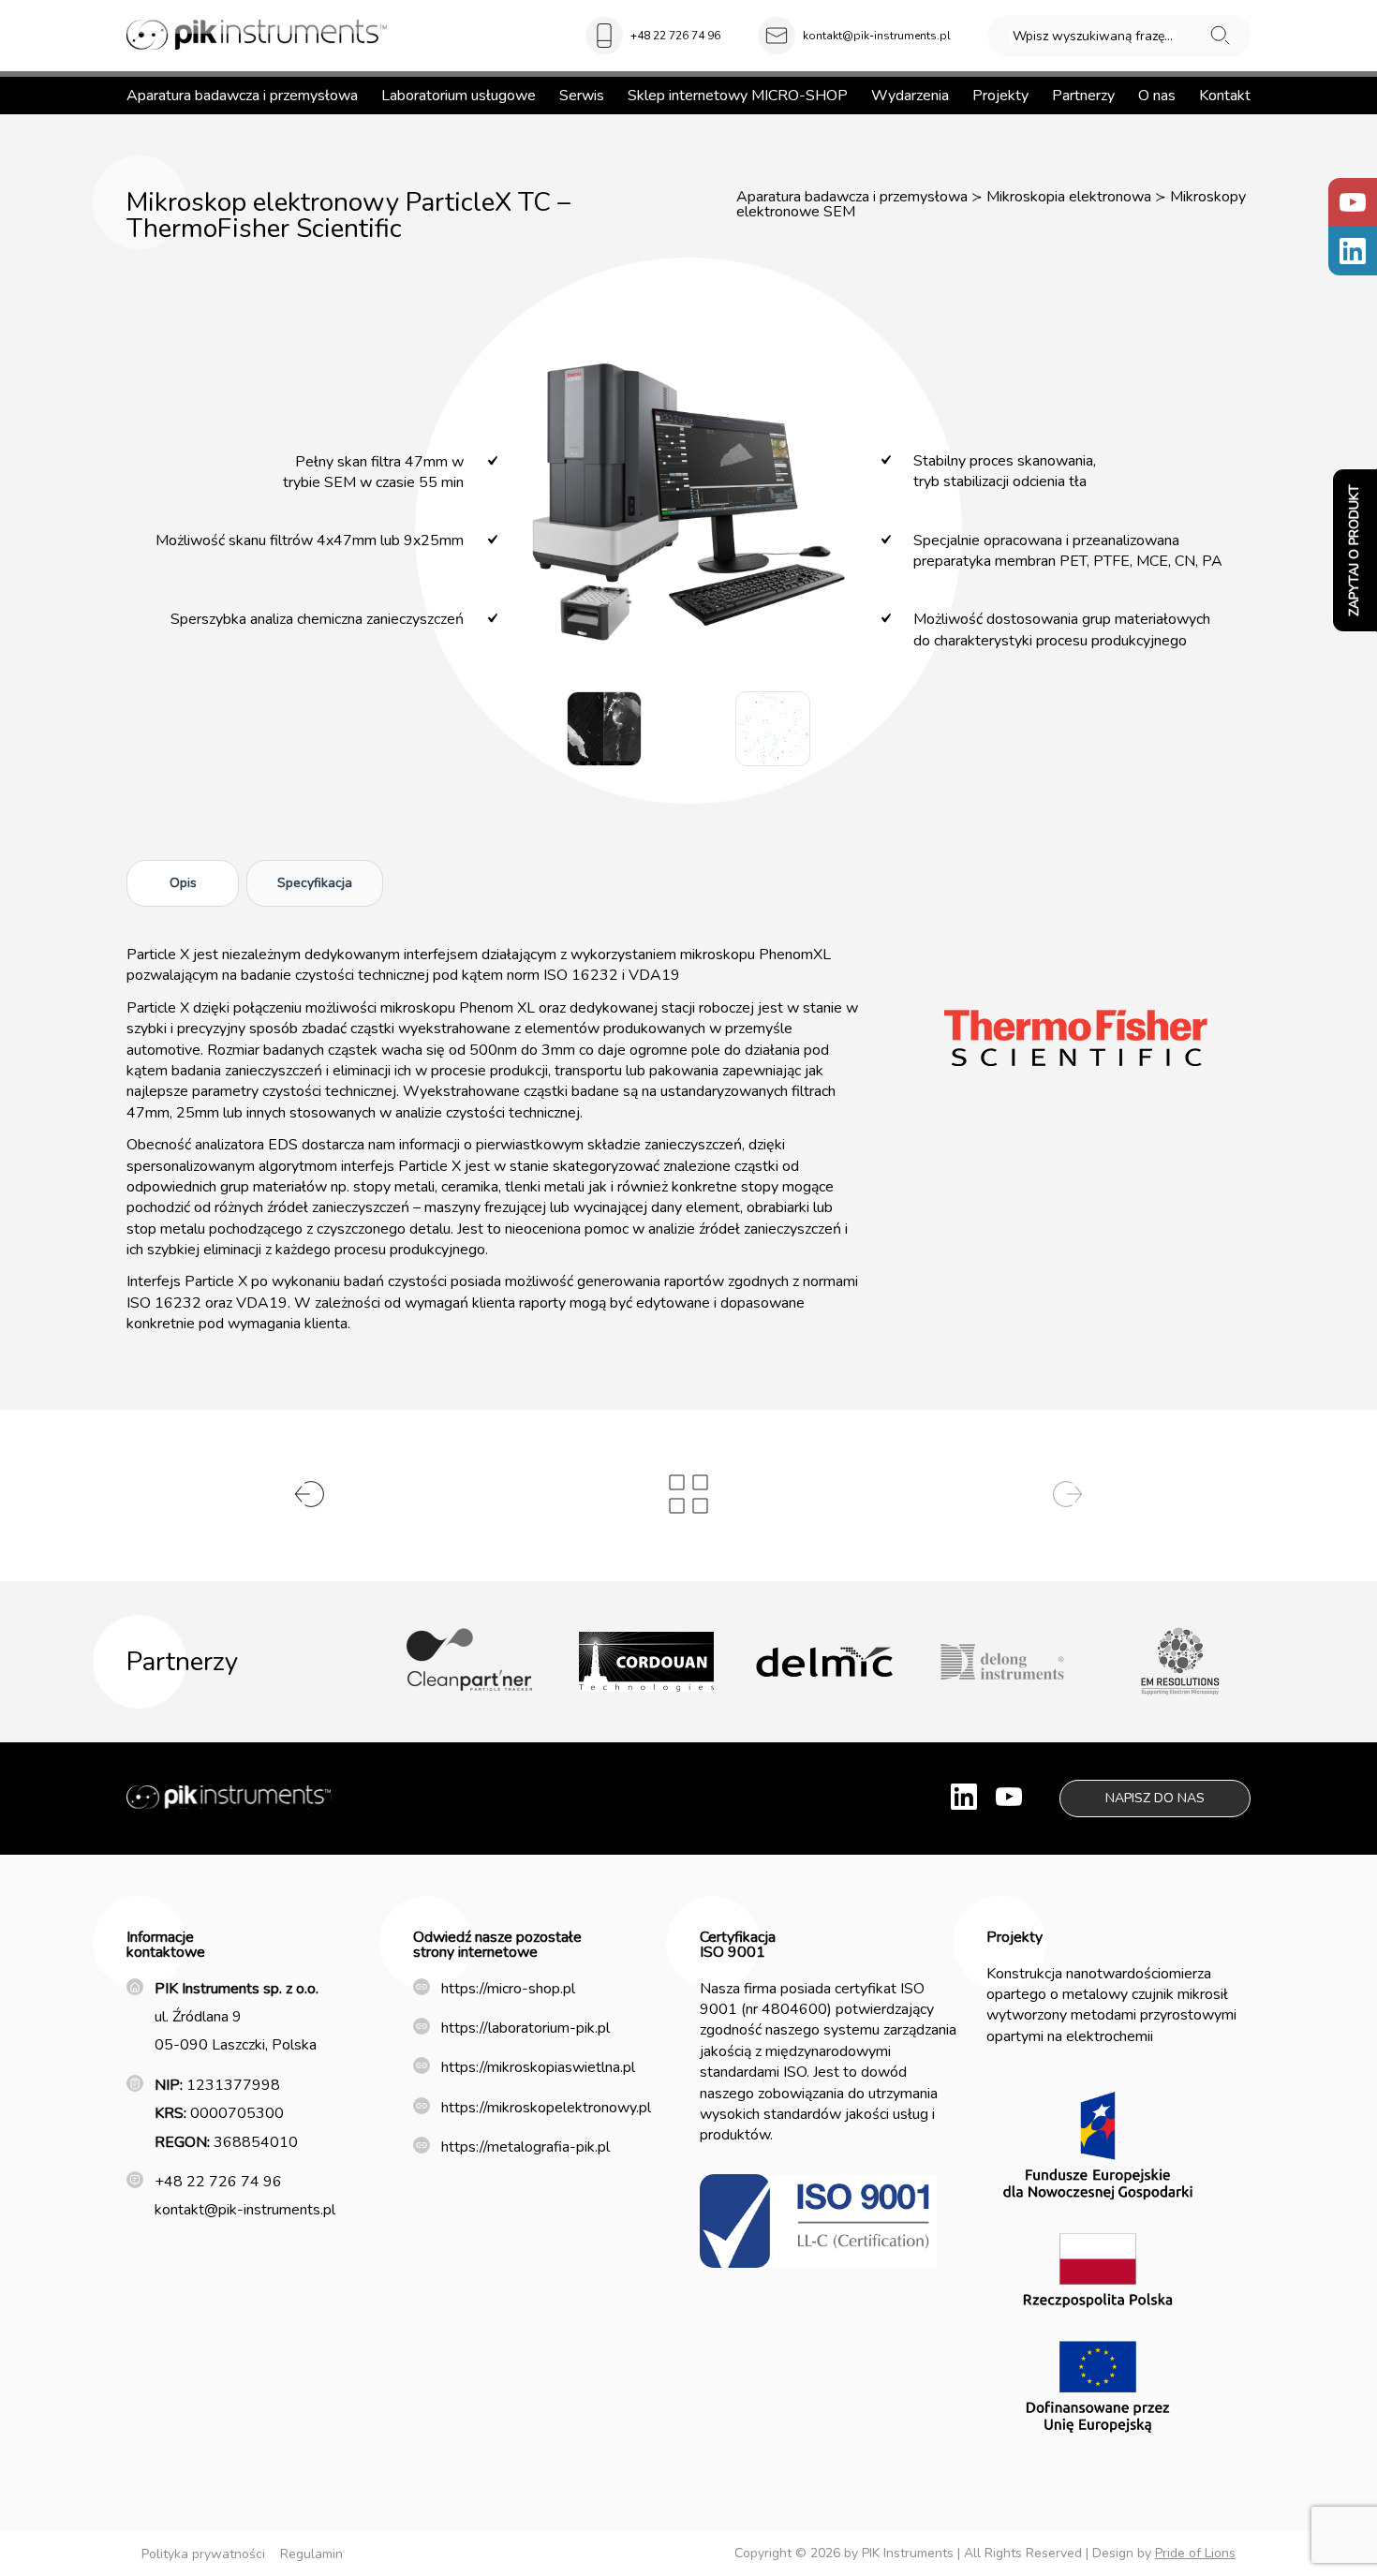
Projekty (1000, 96)
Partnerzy (1083, 96)
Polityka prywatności (203, 2554)
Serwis (582, 96)
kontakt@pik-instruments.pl (877, 36)
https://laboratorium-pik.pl (526, 2028)
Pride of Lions (1195, 2553)
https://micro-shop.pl (508, 1989)
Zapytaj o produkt (1354, 550)
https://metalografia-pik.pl (526, 2147)
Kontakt (1225, 96)
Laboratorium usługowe (459, 96)
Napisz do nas (1155, 1798)
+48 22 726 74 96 (675, 36)
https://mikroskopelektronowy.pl (546, 2108)
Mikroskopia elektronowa (1069, 197)
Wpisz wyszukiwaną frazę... (1093, 37)
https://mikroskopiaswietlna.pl (538, 2067)
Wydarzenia (910, 96)
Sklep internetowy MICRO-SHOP (738, 96)
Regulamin (311, 2554)
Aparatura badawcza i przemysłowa (242, 96)
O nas (1157, 96)
